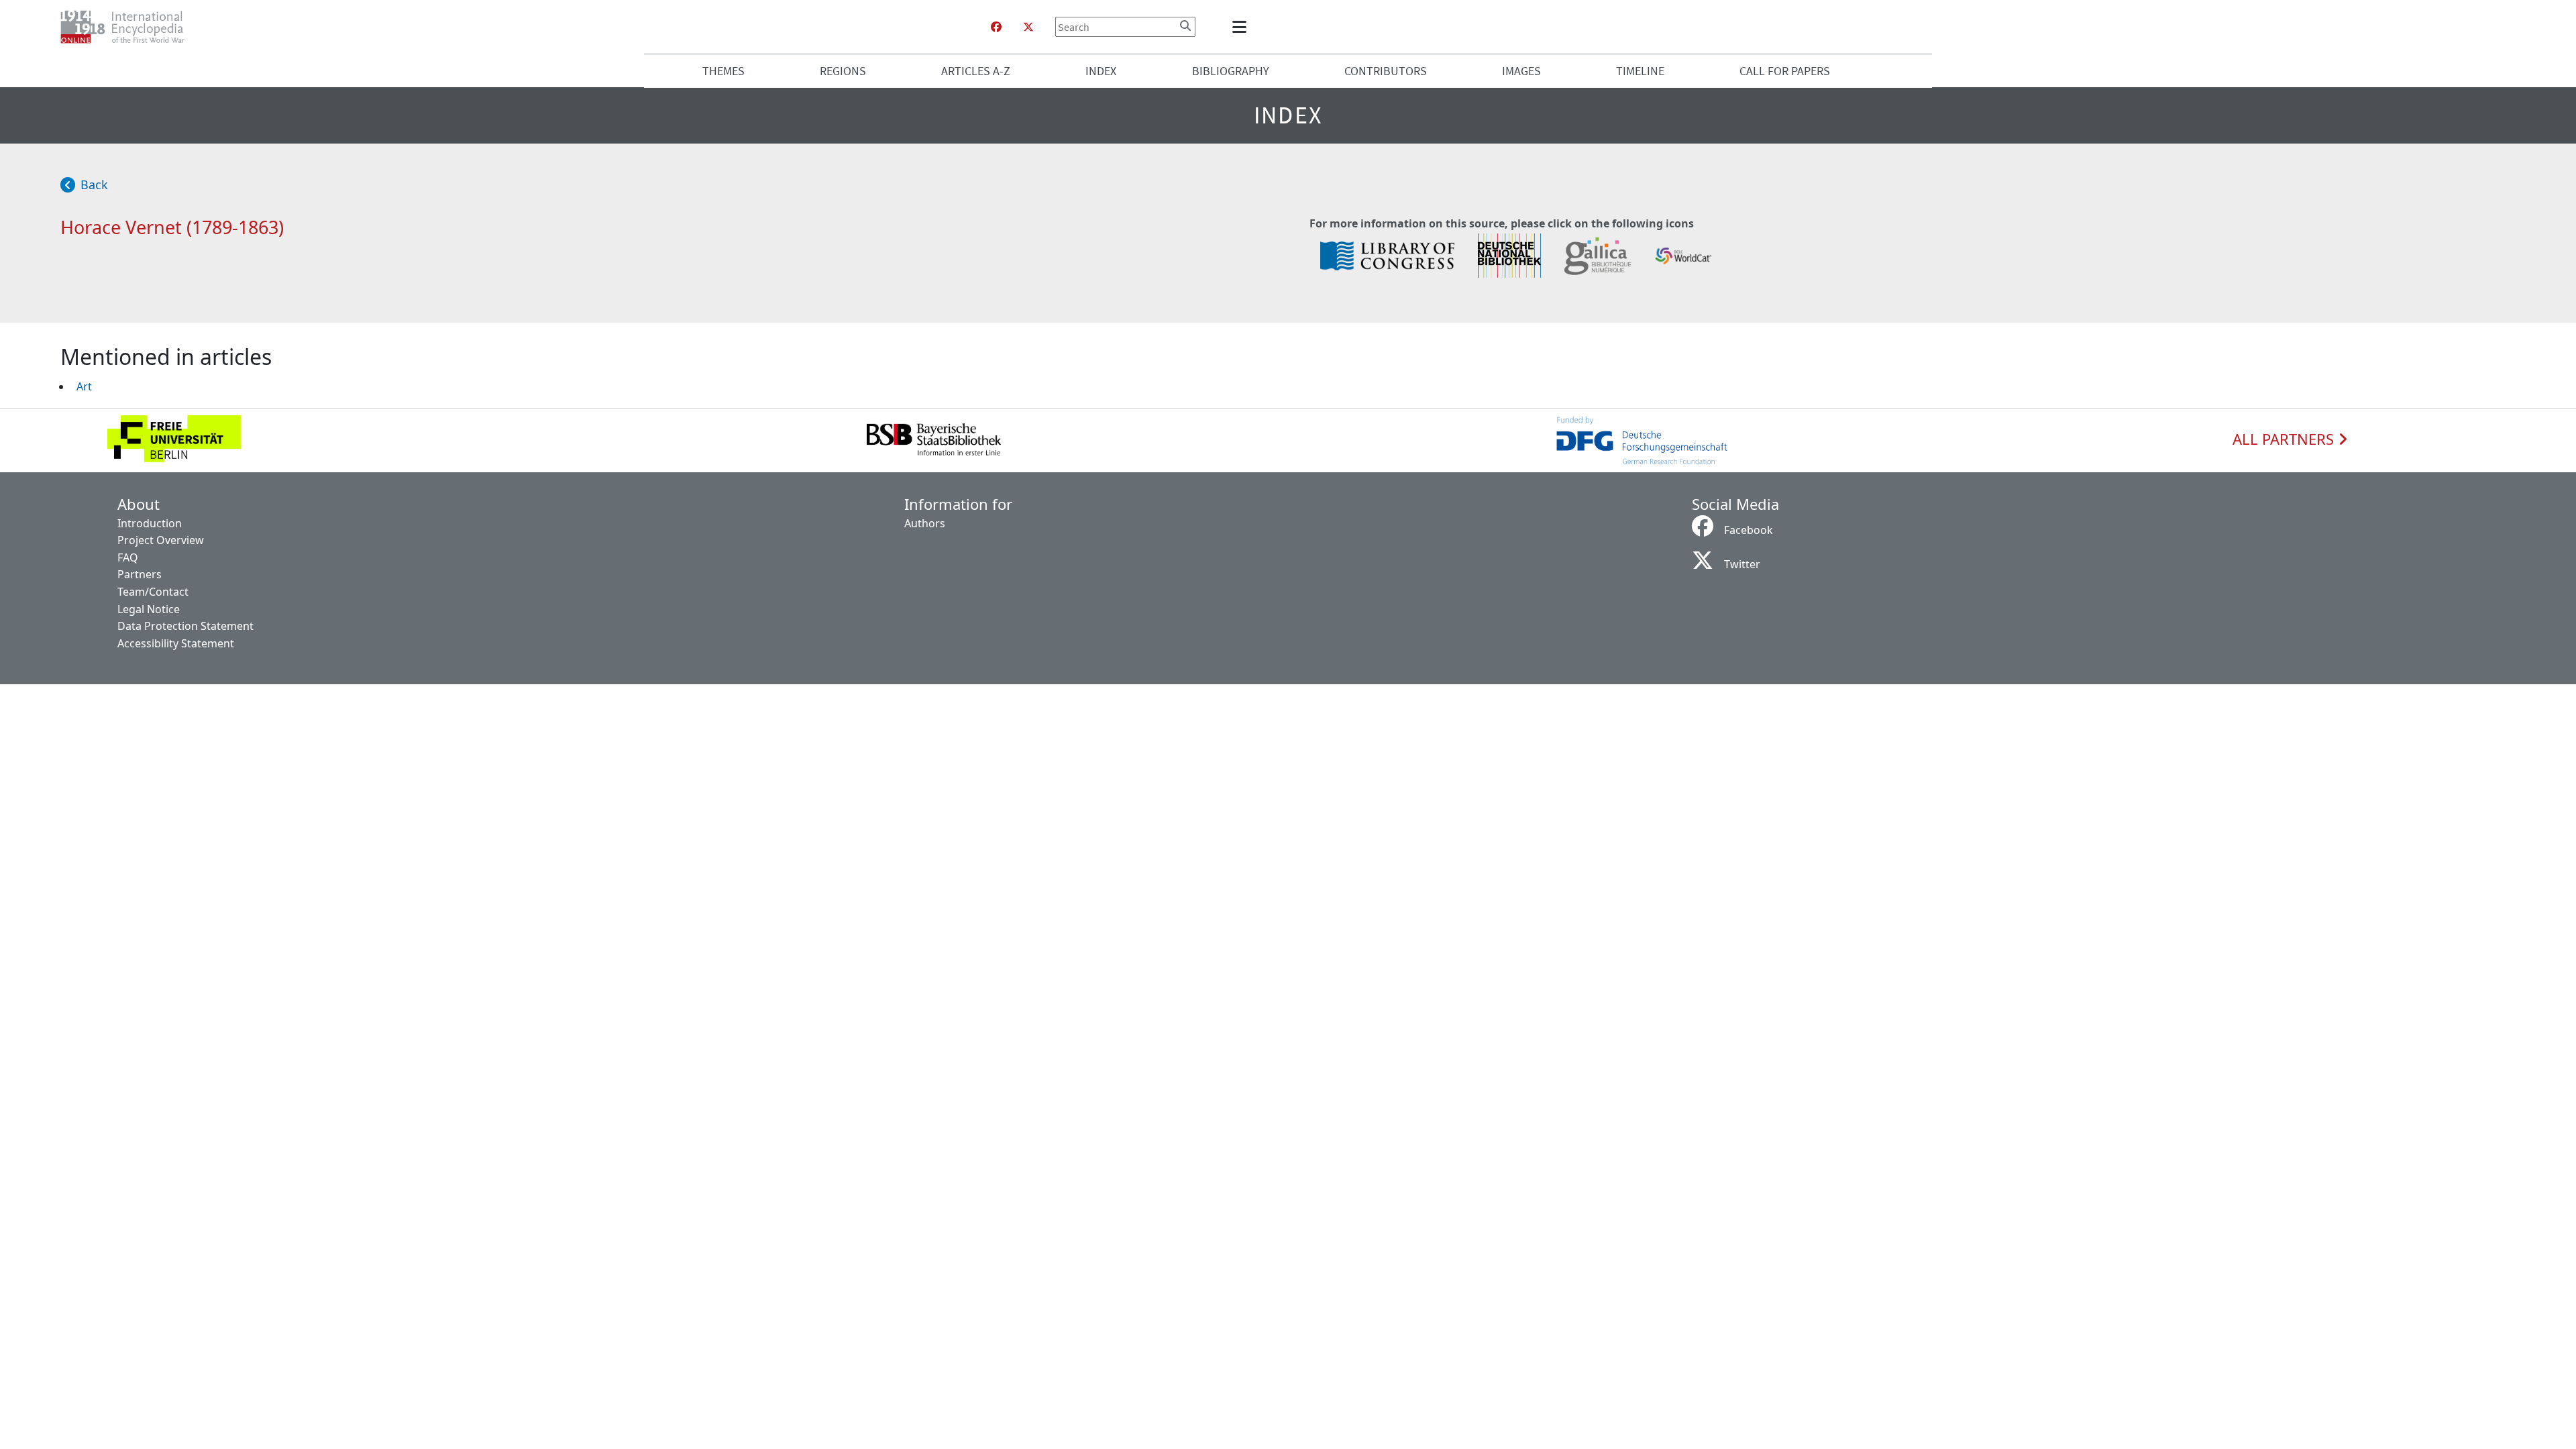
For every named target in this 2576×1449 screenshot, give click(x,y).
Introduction (150, 523)
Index (1101, 71)
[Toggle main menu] (1242, 27)
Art (84, 386)
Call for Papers (1785, 71)
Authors (925, 523)
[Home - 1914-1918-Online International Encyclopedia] (128, 27)
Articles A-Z (976, 71)
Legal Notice (149, 609)
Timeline (1640, 71)
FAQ (128, 557)
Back (94, 184)
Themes (723, 71)
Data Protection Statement (185, 626)
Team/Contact (153, 592)
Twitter (1742, 564)
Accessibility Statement (176, 643)
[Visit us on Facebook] (996, 27)
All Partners (2285, 439)
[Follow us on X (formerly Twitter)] (1028, 27)
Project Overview (161, 540)
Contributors (1386, 71)
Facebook (1749, 530)
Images (1521, 71)
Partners (140, 574)
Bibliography (1231, 71)
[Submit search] (1185, 25)
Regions (843, 71)
